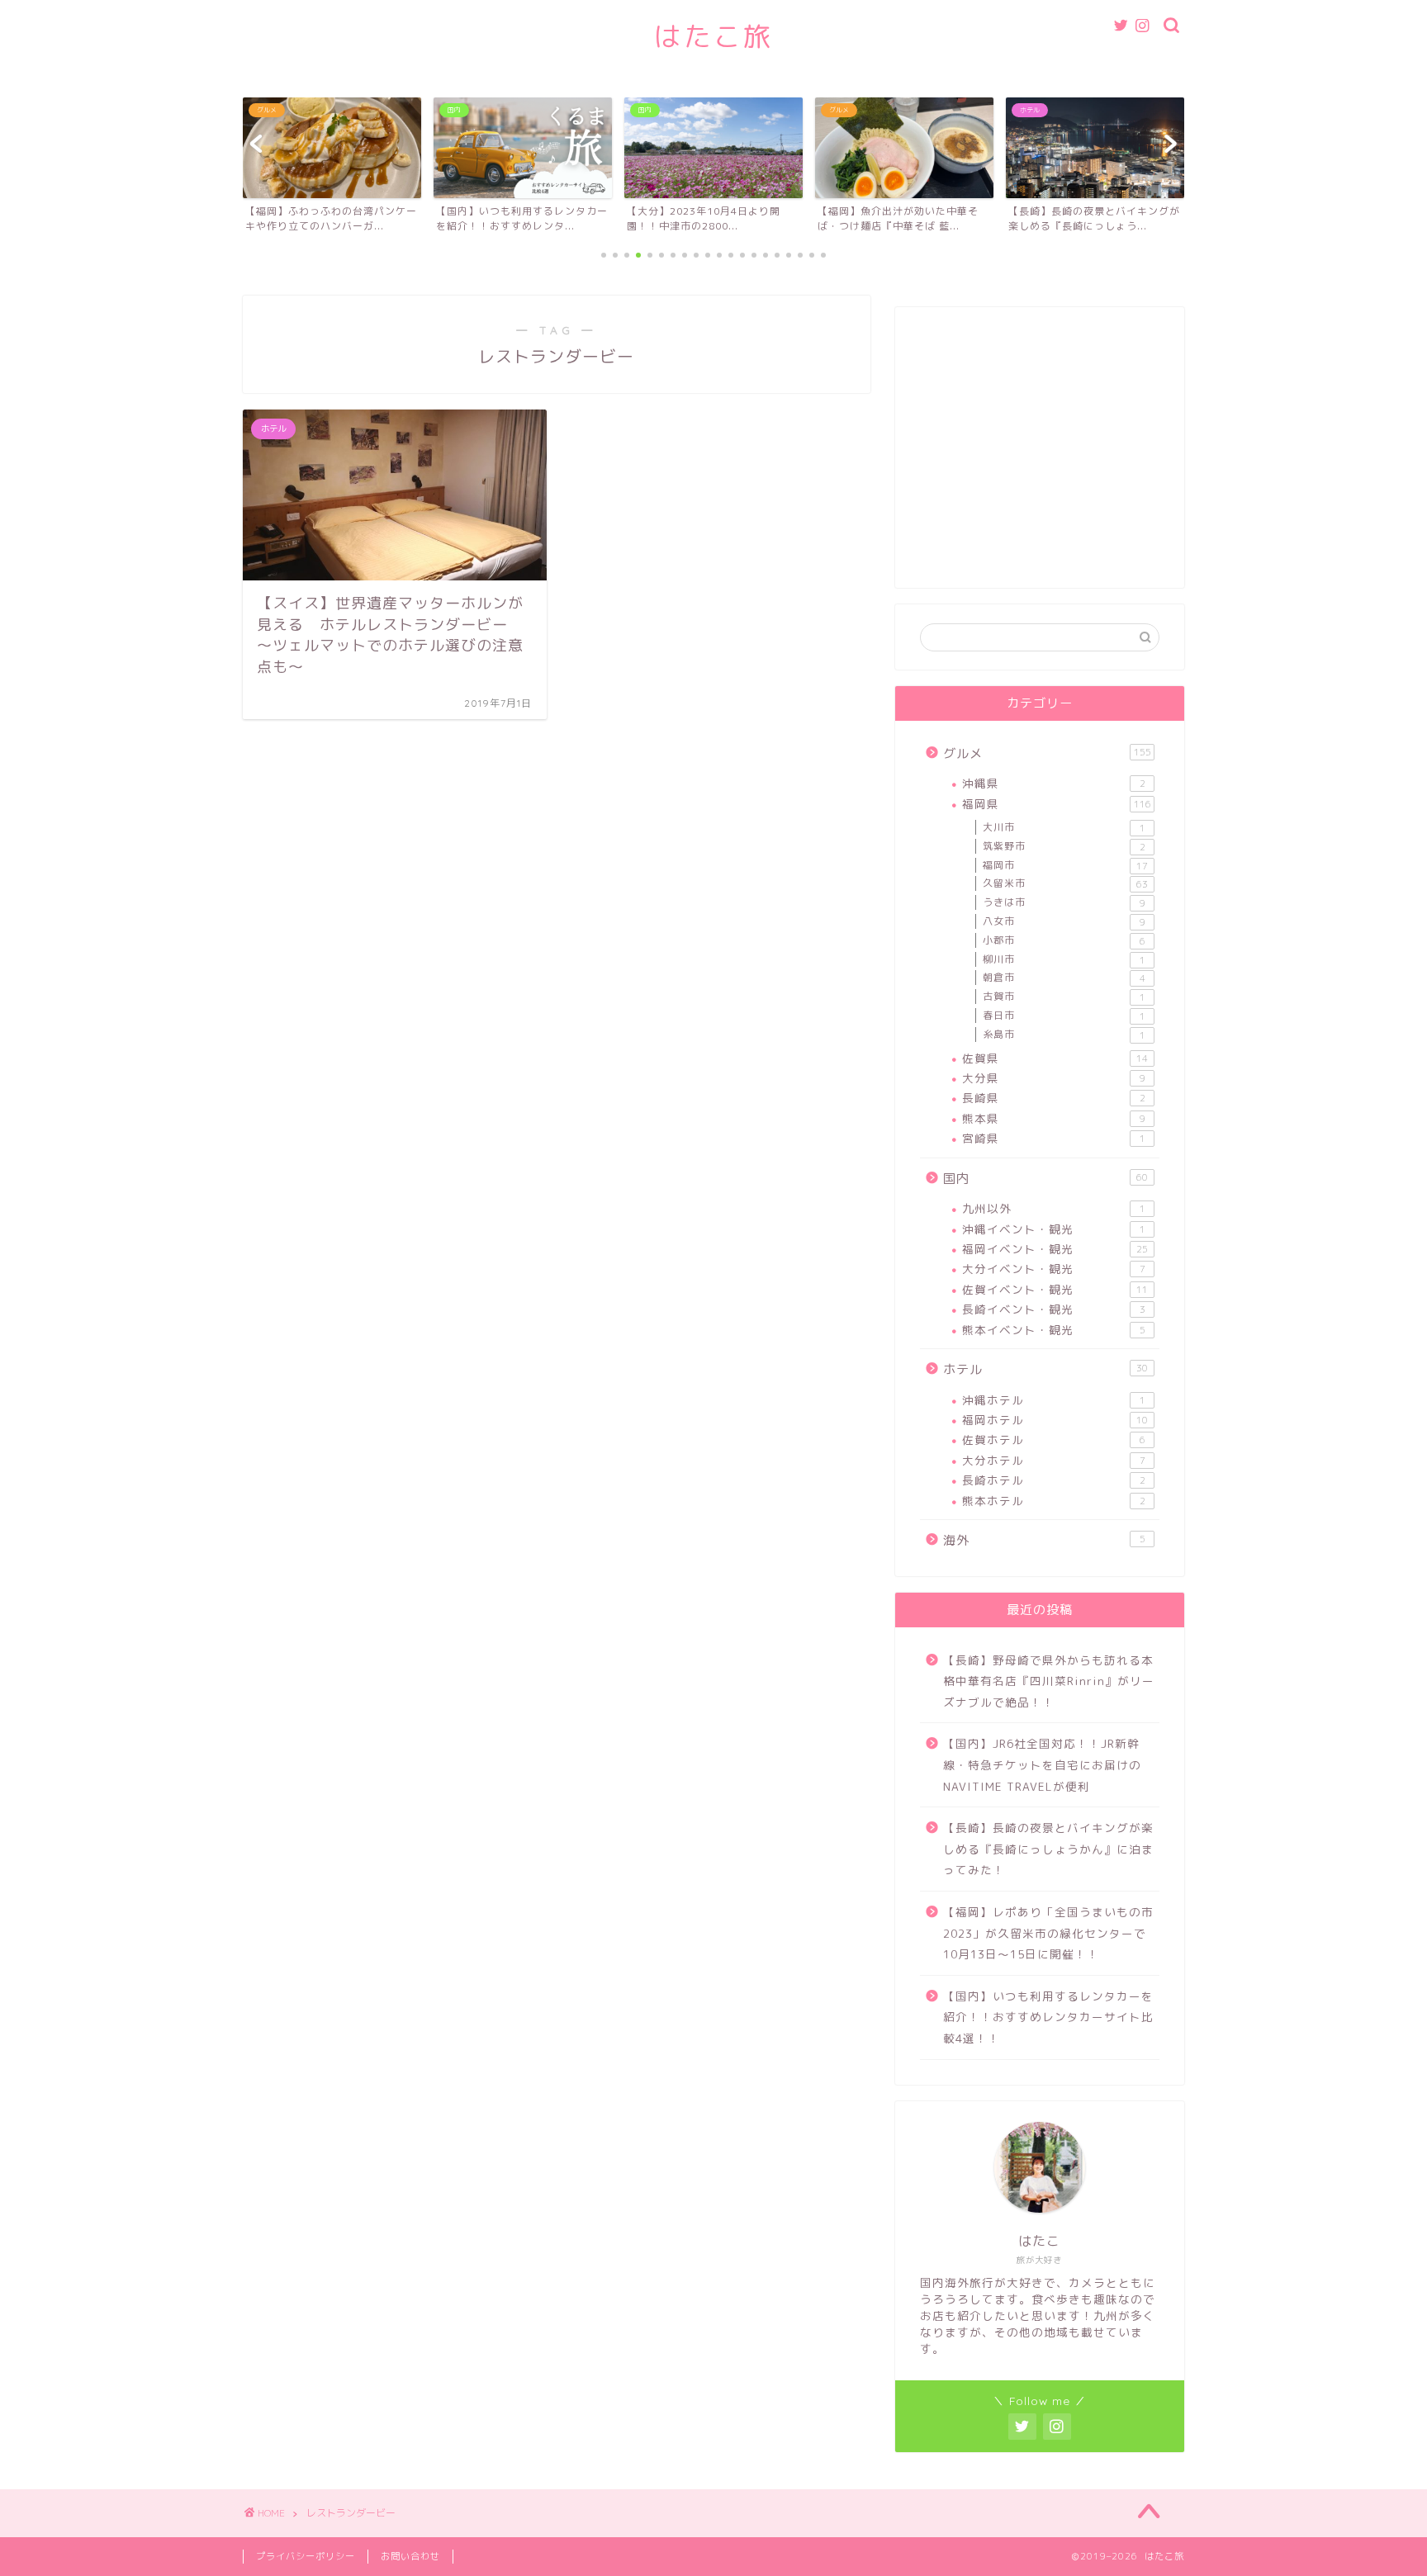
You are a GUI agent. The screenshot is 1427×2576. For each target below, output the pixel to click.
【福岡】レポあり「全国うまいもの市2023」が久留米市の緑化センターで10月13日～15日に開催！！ (1048, 1933)
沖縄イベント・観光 (1054, 1229)
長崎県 (1054, 1098)
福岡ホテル (1055, 1420)
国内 (1045, 1179)
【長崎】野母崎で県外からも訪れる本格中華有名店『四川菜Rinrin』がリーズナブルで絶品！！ (1049, 1681)
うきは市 (1064, 902)
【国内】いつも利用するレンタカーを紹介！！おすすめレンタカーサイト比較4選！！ (1048, 2017)
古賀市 (1064, 997)
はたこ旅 (713, 36)
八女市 (1064, 921)
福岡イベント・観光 (1055, 1249)
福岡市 (1065, 865)
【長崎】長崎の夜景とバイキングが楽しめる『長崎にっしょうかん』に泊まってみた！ (1048, 1849)
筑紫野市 (1064, 846)
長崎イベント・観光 (1054, 1309)
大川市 (1064, 827)
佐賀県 (1055, 1058)
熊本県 (1054, 1118)
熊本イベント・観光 (1054, 1330)
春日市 (1064, 1016)
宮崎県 (1054, 1138)
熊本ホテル (1054, 1501)
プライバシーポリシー (306, 2556)
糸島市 (1064, 1035)
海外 (1044, 1540)
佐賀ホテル (1054, 1440)
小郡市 (1064, 940)
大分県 (1054, 1078)
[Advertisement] (1040, 456)
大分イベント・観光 (1054, 1269)
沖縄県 (1054, 783)
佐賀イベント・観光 (1055, 1289)
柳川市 (1064, 959)
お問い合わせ (410, 2556)
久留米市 (1065, 883)
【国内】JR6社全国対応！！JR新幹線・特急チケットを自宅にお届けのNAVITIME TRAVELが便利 (1042, 1764)
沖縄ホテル (1054, 1400)
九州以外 (1054, 1208)
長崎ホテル (1054, 1480)
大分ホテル (1054, 1460)
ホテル (1045, 1369)
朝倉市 (1064, 978)
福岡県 (1057, 804)
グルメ (1047, 753)
